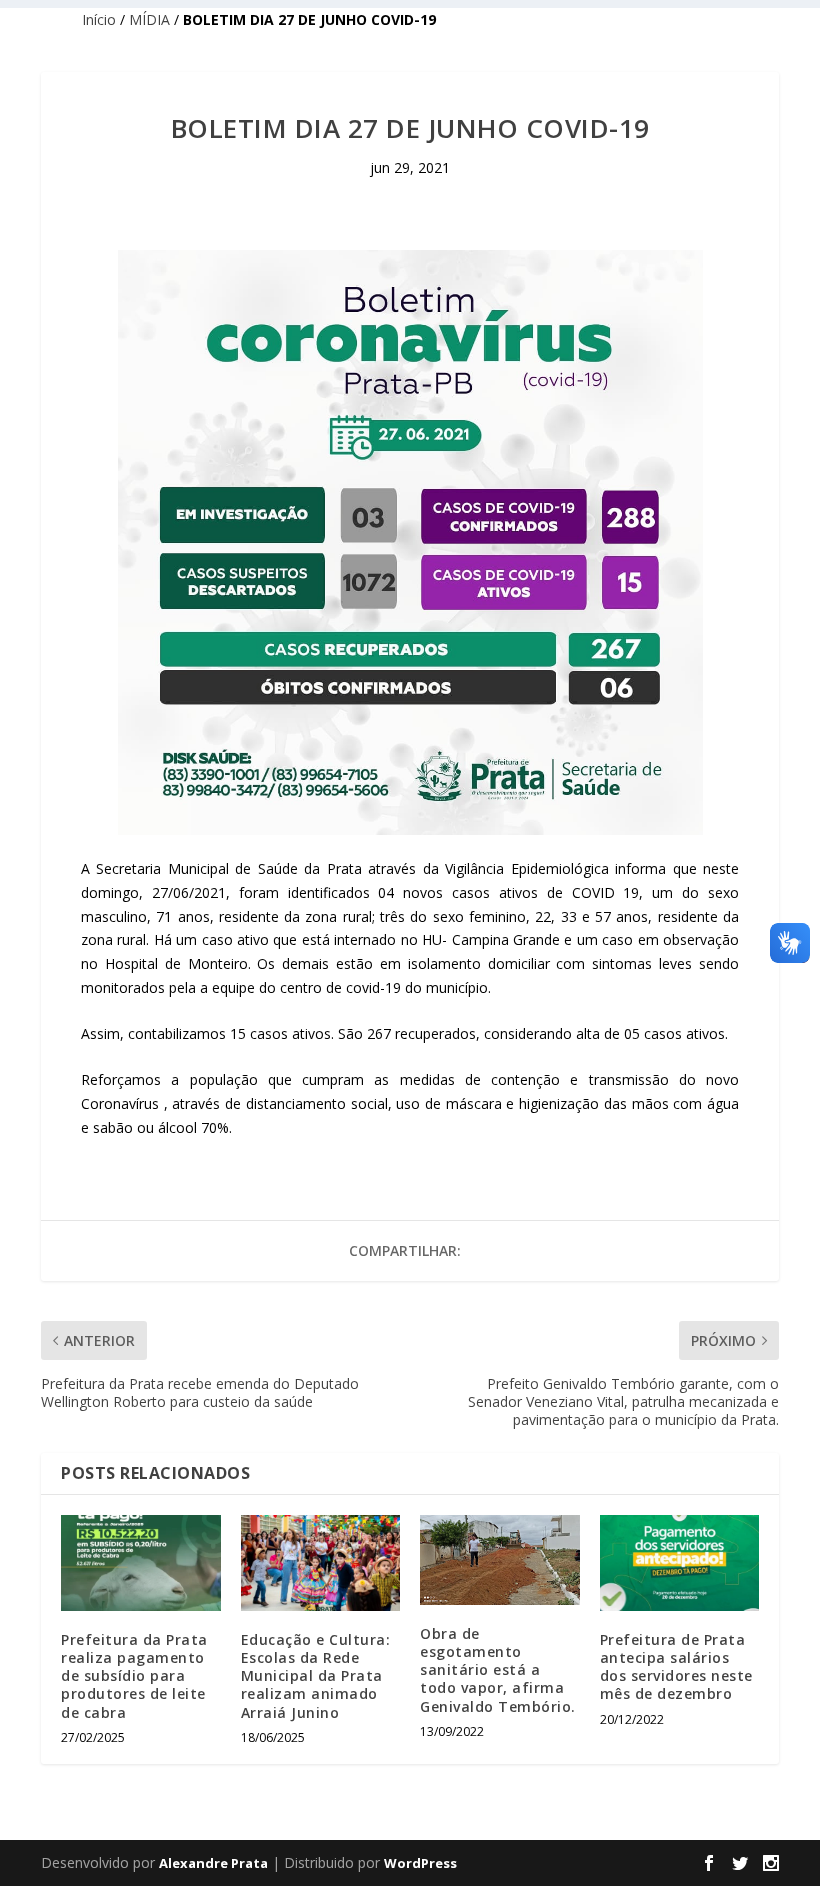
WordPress (420, 1863)
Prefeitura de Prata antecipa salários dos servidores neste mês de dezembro (676, 1667)
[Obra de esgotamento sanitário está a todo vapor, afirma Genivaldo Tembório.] (500, 1560)
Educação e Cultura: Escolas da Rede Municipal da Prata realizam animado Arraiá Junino (316, 1676)
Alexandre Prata (213, 1863)
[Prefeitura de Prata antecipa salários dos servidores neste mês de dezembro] (680, 1563)
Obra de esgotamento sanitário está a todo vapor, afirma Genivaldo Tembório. (498, 1670)
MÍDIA (149, 19)
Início (99, 19)
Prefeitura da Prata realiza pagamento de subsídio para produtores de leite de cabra (134, 1676)
